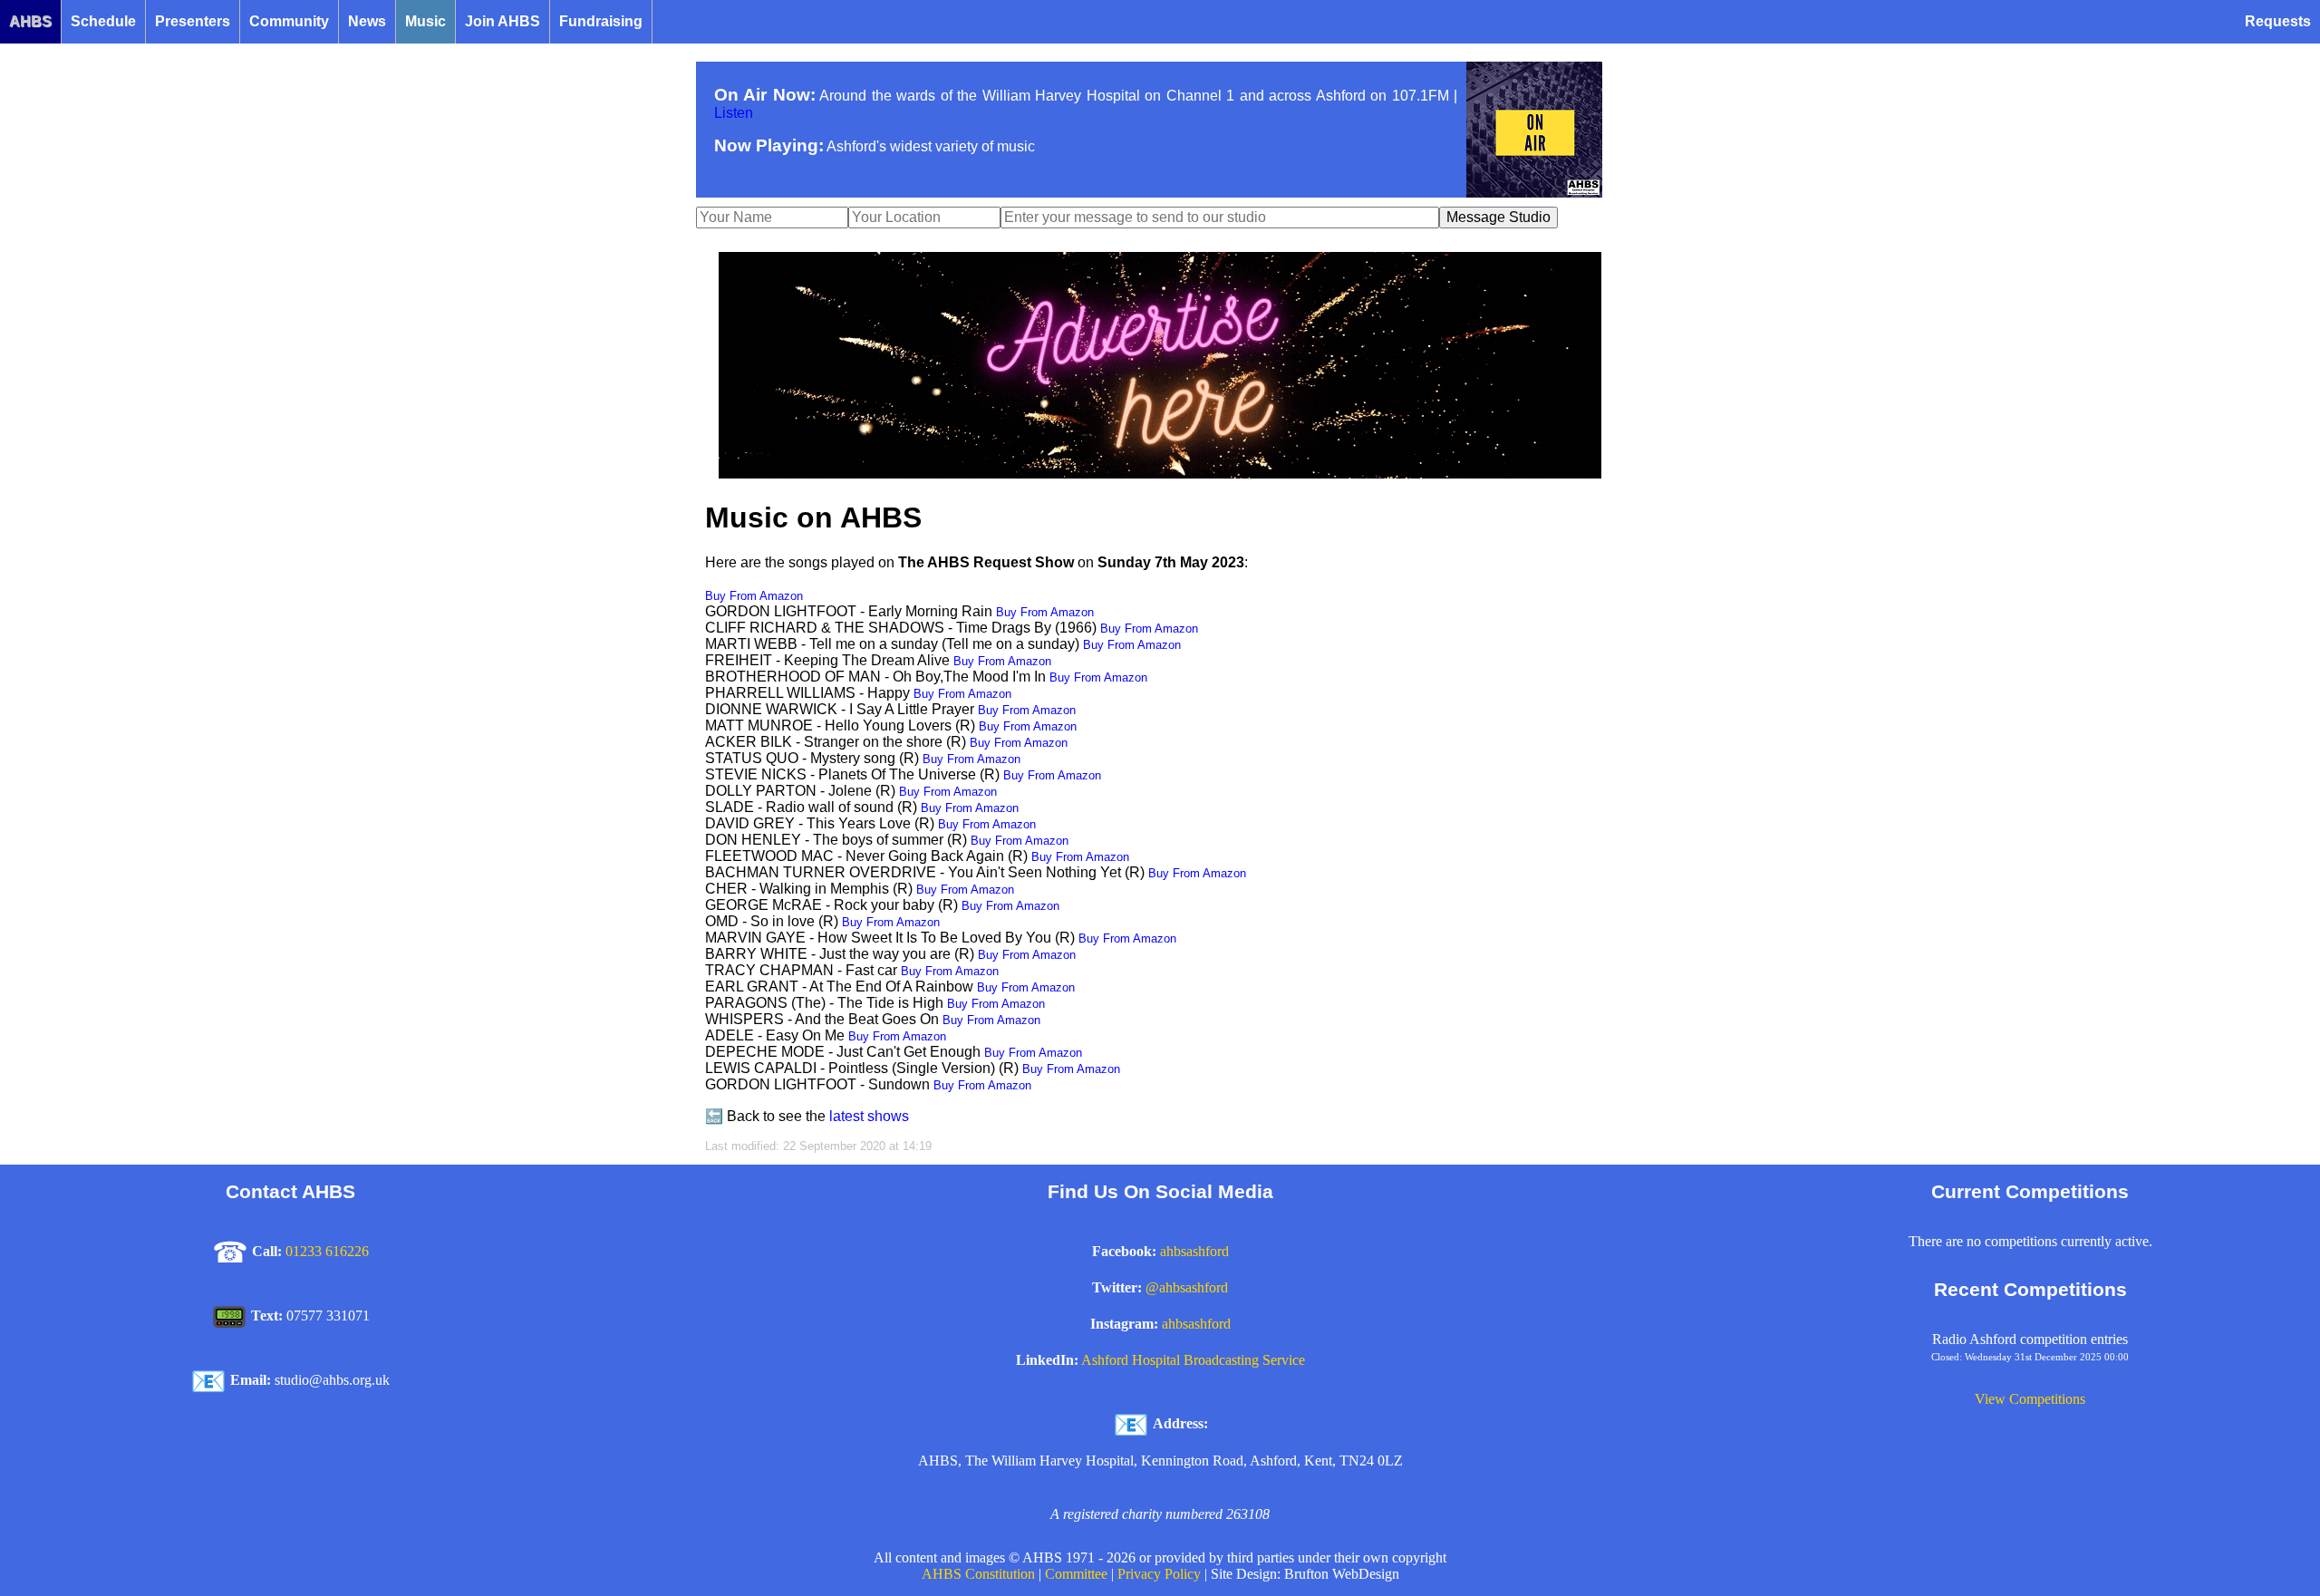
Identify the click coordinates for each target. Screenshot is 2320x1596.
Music (425, 21)
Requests (2278, 21)
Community (289, 21)
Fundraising (601, 21)
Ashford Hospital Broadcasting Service (1193, 1360)
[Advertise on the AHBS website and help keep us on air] (1160, 474)
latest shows (869, 1116)
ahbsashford (1194, 1251)
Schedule (103, 21)
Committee (1076, 1574)
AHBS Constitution (978, 1574)
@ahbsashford (1187, 1287)
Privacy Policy (1159, 1574)
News (367, 21)
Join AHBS (503, 21)
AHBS (30, 21)
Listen (734, 113)
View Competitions (2030, 1399)
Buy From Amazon (754, 596)
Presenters (193, 21)
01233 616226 (327, 1251)
